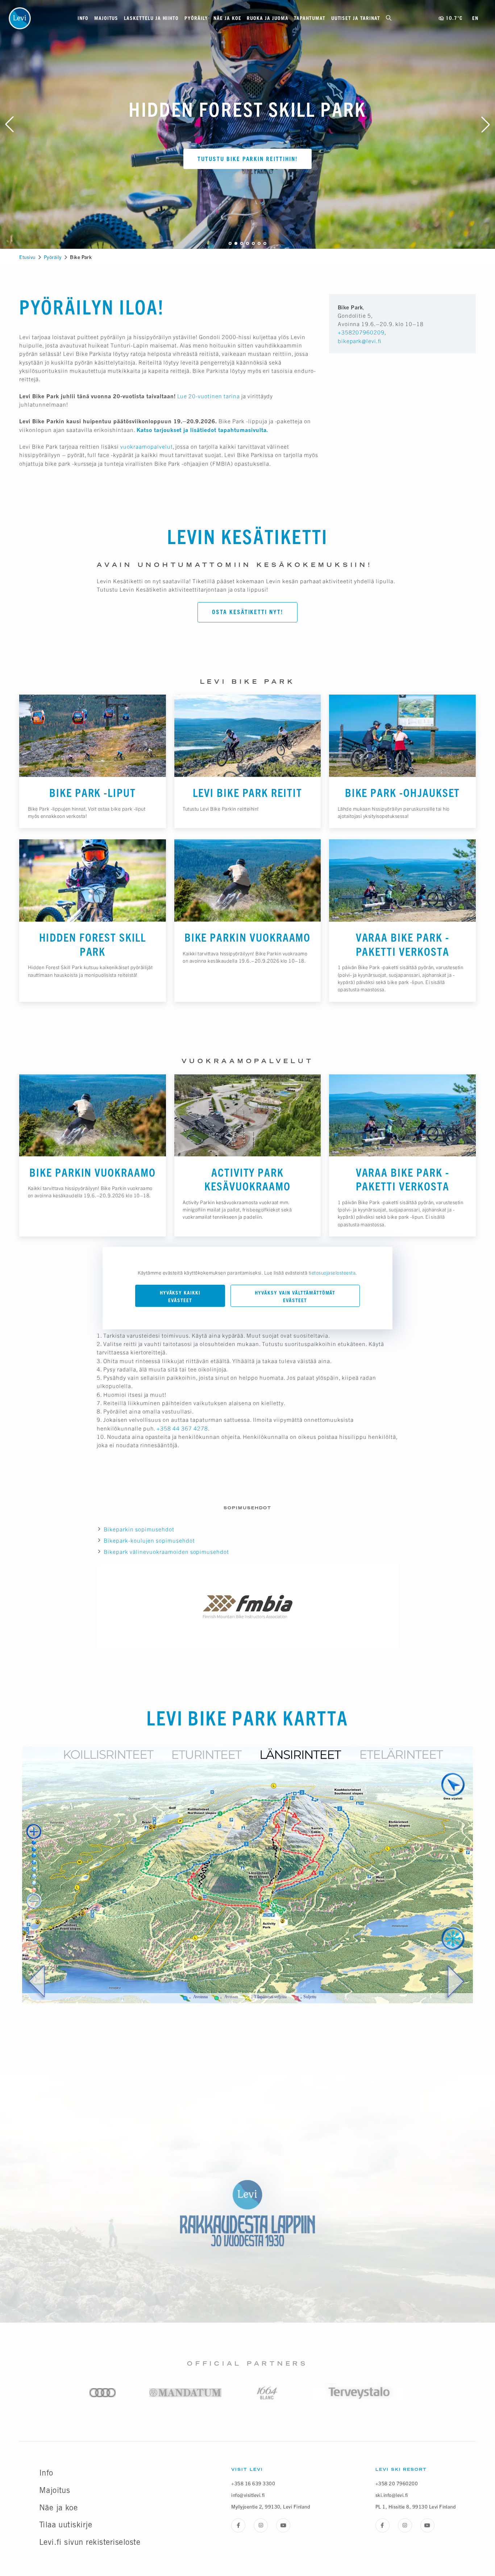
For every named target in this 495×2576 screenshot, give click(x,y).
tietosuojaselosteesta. (333, 1273)
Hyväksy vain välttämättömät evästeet (295, 1296)
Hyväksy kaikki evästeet (180, 1296)
